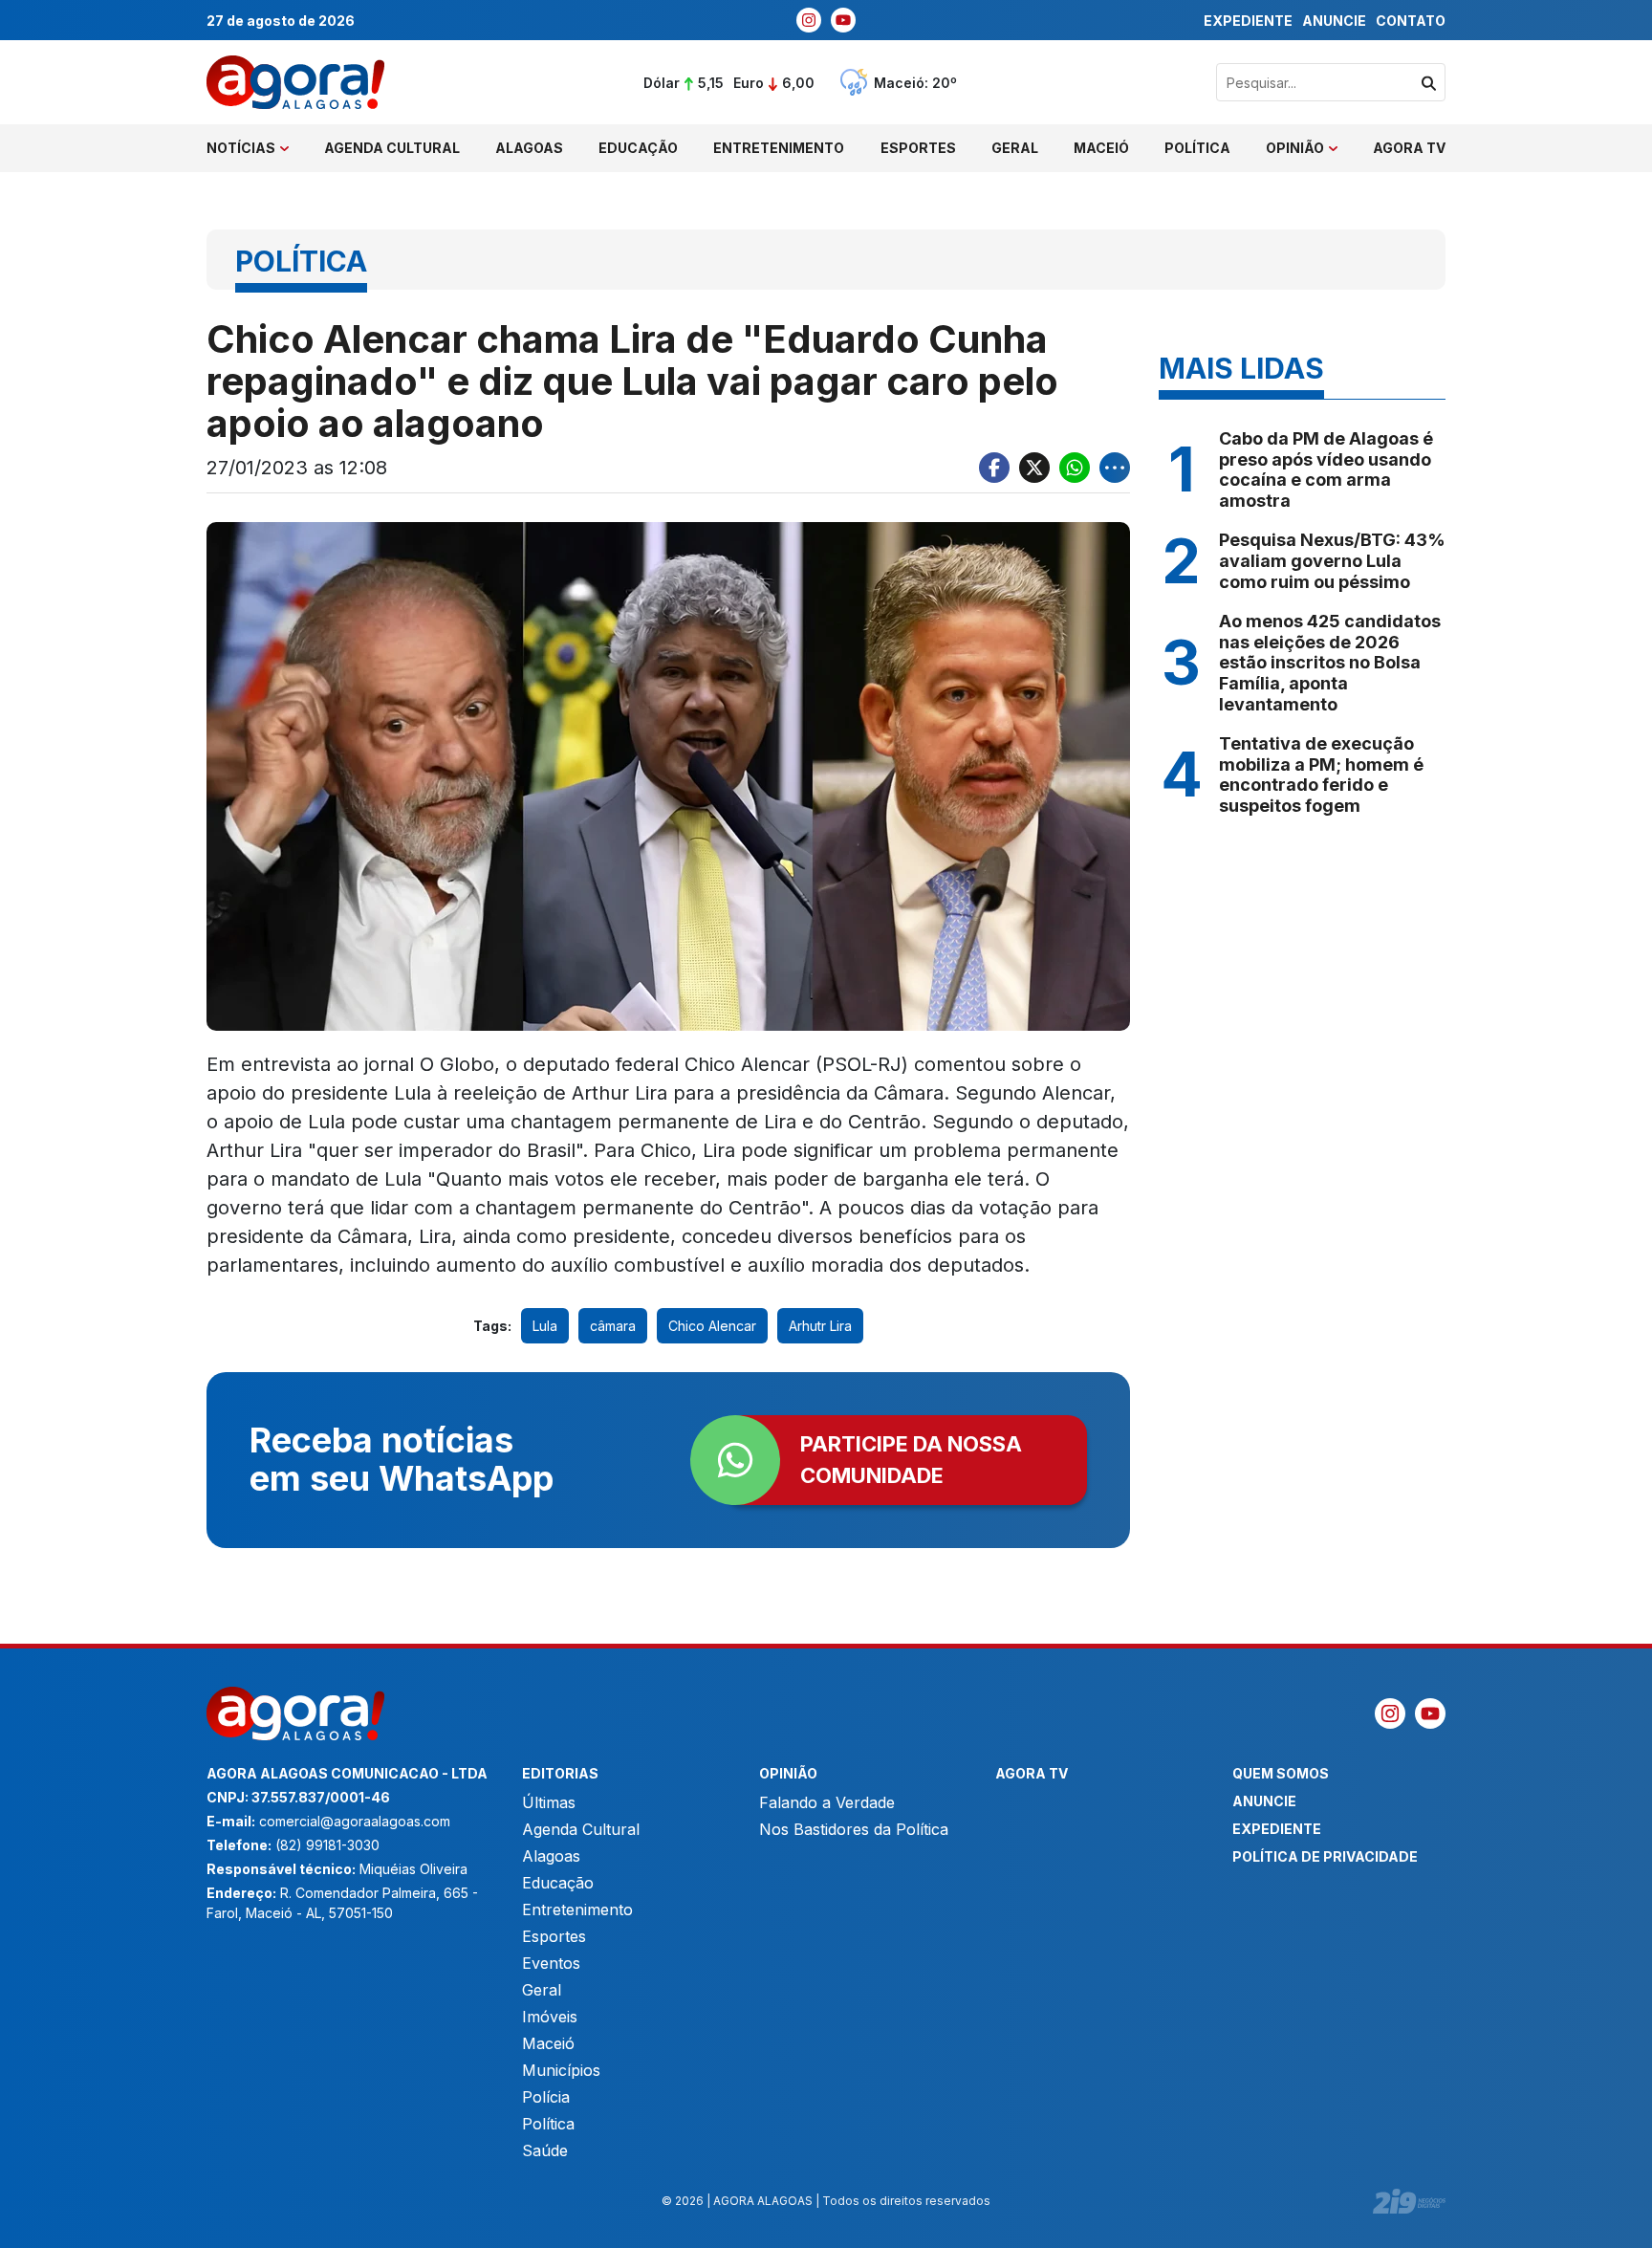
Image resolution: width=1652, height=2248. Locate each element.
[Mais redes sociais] (1115, 468)
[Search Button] (1429, 83)
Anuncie (1334, 21)
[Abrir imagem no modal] (668, 776)
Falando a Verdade (827, 1802)
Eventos (551, 1963)
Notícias (241, 148)
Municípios (561, 2070)
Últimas (549, 1802)
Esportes (918, 148)
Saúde (545, 2150)
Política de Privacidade (1325, 1856)
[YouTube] (843, 20)
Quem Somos (1281, 1773)
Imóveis (550, 2017)
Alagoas (529, 148)
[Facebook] (994, 468)
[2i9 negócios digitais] (1409, 2201)
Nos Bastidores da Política (854, 1829)
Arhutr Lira (820, 1326)
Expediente (1248, 21)
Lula (545, 1326)
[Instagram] (809, 20)
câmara (613, 1326)
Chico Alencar (712, 1326)
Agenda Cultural (392, 148)
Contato (1411, 21)
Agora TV (1409, 148)
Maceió (1101, 148)
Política (1197, 148)
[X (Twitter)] (1034, 468)
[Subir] (1619, 2224)
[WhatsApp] (1075, 468)
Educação (638, 148)
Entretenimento (779, 148)
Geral (1015, 148)
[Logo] (295, 82)
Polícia (546, 2097)
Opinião (1295, 148)
